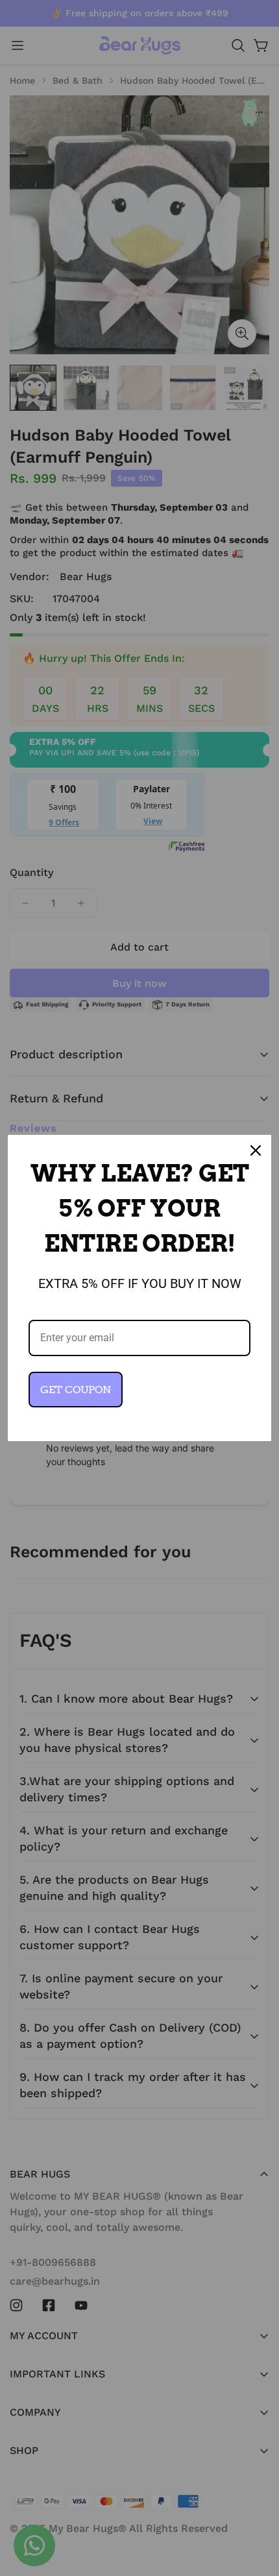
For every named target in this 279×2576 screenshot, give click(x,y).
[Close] (256, 1150)
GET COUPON (76, 1390)
